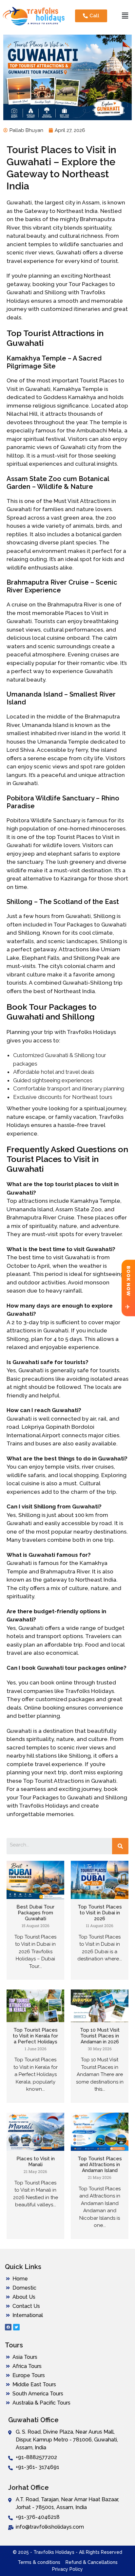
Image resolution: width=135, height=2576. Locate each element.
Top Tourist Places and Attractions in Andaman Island (100, 2165)
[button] (125, 16)
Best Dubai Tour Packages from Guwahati (35, 1913)
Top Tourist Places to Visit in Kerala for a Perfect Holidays (35, 2036)
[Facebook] (8, 2327)
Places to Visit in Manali (36, 2162)
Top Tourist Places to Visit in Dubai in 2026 (100, 1913)
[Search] (120, 1846)
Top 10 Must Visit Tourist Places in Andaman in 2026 (100, 2036)
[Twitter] (16, 2327)
